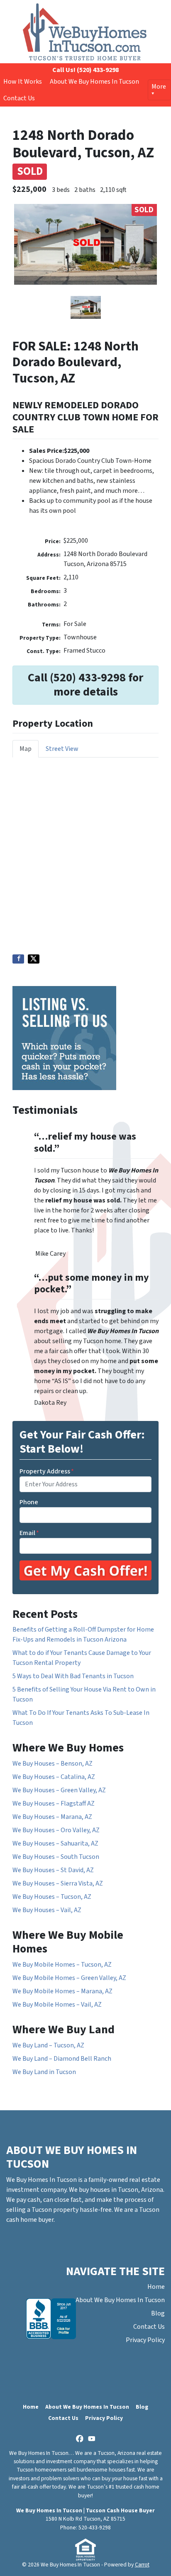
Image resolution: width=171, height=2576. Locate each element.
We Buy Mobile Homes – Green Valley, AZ (69, 1978)
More (159, 87)
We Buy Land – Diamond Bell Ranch (62, 2059)
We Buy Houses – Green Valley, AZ (59, 1790)
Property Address (47, 1471)
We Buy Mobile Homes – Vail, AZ (57, 2005)
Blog (158, 2313)
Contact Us (19, 98)
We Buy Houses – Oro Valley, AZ (56, 1830)
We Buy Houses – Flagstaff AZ (54, 1803)
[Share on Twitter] (34, 959)
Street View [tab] (62, 749)
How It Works (23, 82)
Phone (29, 1502)
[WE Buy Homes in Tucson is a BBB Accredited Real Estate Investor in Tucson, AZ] (51, 2319)
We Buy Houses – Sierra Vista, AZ (58, 1883)
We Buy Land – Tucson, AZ (48, 2045)
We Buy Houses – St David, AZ (53, 1870)
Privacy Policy (145, 2340)
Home (156, 2287)
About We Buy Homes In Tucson (94, 82)
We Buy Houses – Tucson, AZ (52, 1897)
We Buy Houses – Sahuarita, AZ (55, 1843)
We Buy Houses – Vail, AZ (47, 1910)
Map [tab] (26, 749)
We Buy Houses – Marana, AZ (52, 1817)
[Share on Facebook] (18, 959)
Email (29, 1533)
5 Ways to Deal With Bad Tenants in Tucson (73, 1676)
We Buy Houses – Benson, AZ (53, 1764)
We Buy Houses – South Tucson (56, 1857)
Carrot (142, 2565)
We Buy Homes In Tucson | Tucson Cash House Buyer (85, 2510)
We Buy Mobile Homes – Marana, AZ (62, 1991)
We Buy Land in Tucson (44, 2072)
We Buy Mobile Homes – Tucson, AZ (62, 1965)
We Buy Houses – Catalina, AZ (54, 1777)
